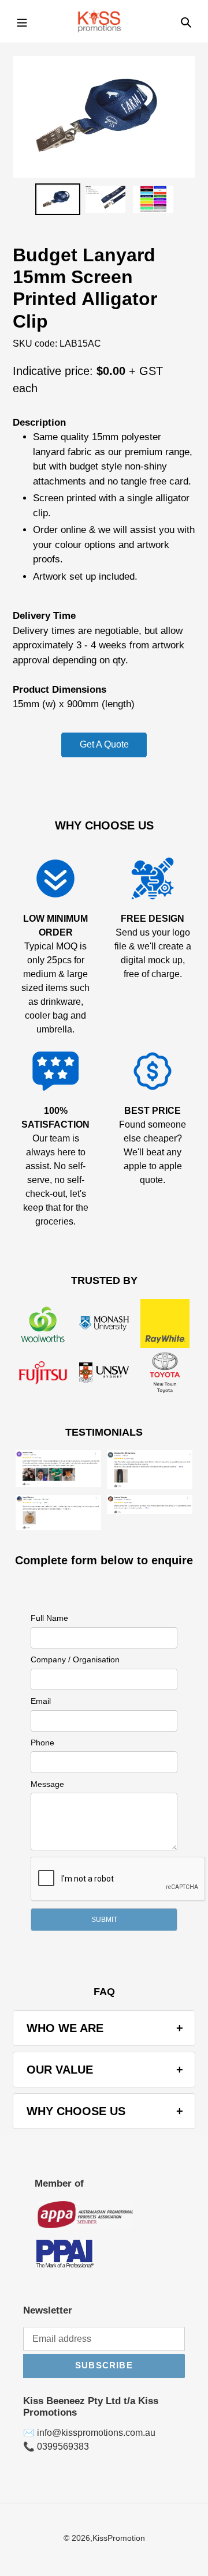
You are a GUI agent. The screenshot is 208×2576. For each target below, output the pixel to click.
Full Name (49, 1618)
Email (41, 1701)
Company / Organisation (75, 1659)
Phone (42, 1743)
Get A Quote (104, 744)
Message (47, 1784)
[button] (104, 1920)
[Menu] (22, 21)
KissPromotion (119, 2538)
